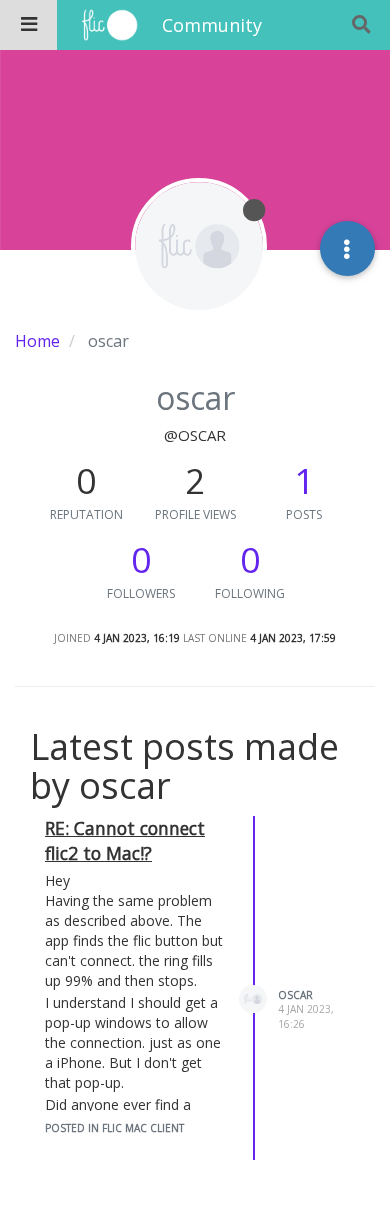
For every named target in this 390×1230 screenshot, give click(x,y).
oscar (295, 995)
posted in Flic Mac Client (114, 1128)
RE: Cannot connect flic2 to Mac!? (125, 840)
